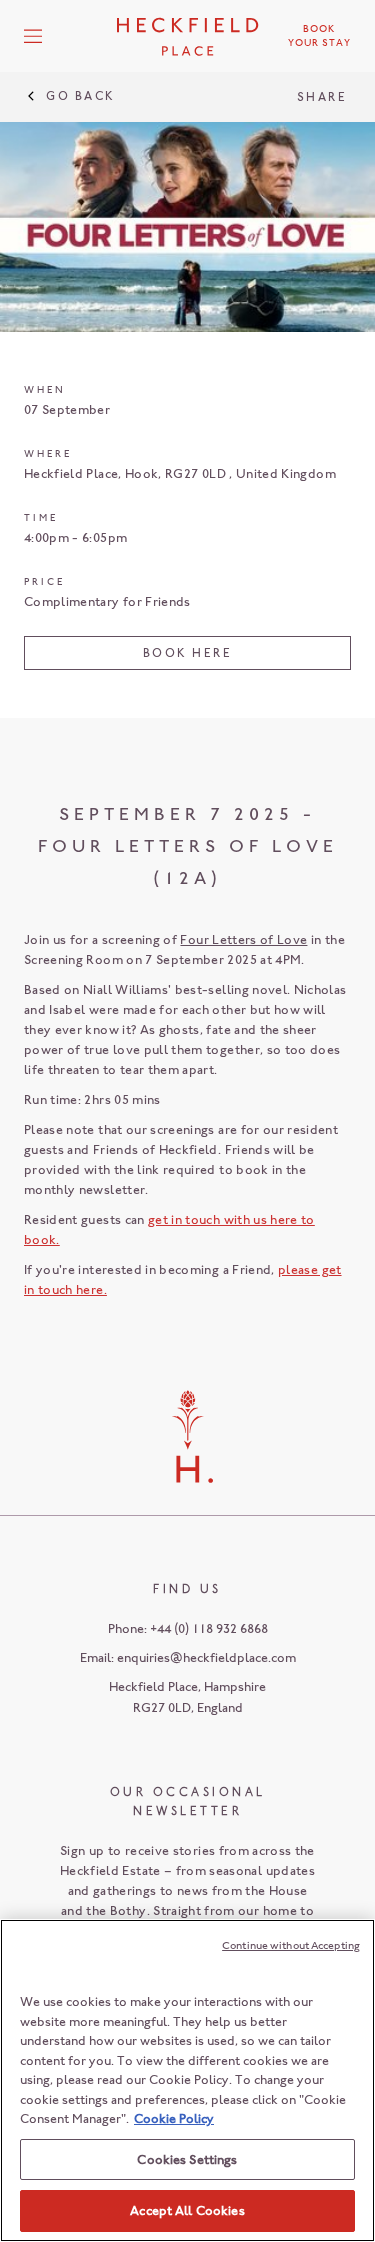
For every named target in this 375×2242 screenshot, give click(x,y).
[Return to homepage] (188, 36)
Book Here (188, 653)
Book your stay (319, 36)
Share (322, 97)
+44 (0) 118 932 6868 (209, 1628)
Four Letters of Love (243, 939)
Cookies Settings (187, 2159)
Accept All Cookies (187, 2210)
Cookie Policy (174, 2118)
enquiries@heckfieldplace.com (206, 1657)
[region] (187, 2080)
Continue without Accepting (291, 1945)
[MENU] (33, 36)
